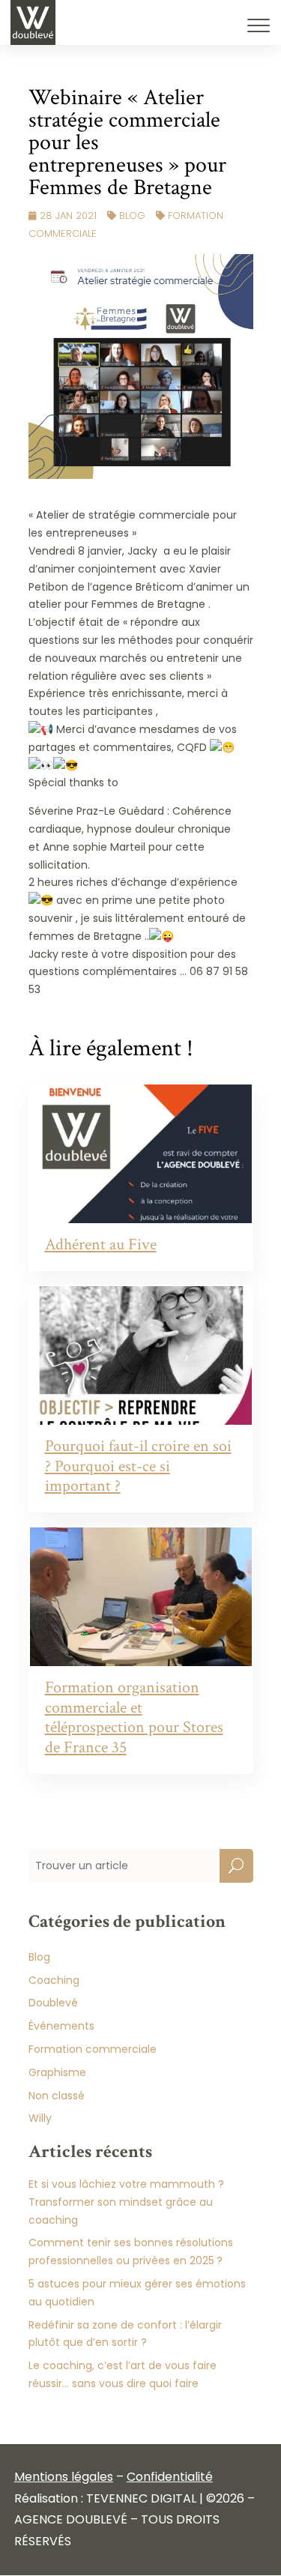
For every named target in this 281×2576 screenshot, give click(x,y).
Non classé (57, 2096)
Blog (132, 215)
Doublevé (53, 2003)
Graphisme (57, 2072)
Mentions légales (64, 2477)
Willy (40, 2118)
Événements (61, 2026)
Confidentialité (170, 2477)
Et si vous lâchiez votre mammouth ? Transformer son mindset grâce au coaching (126, 2202)
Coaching (54, 1980)
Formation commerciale (93, 2049)
